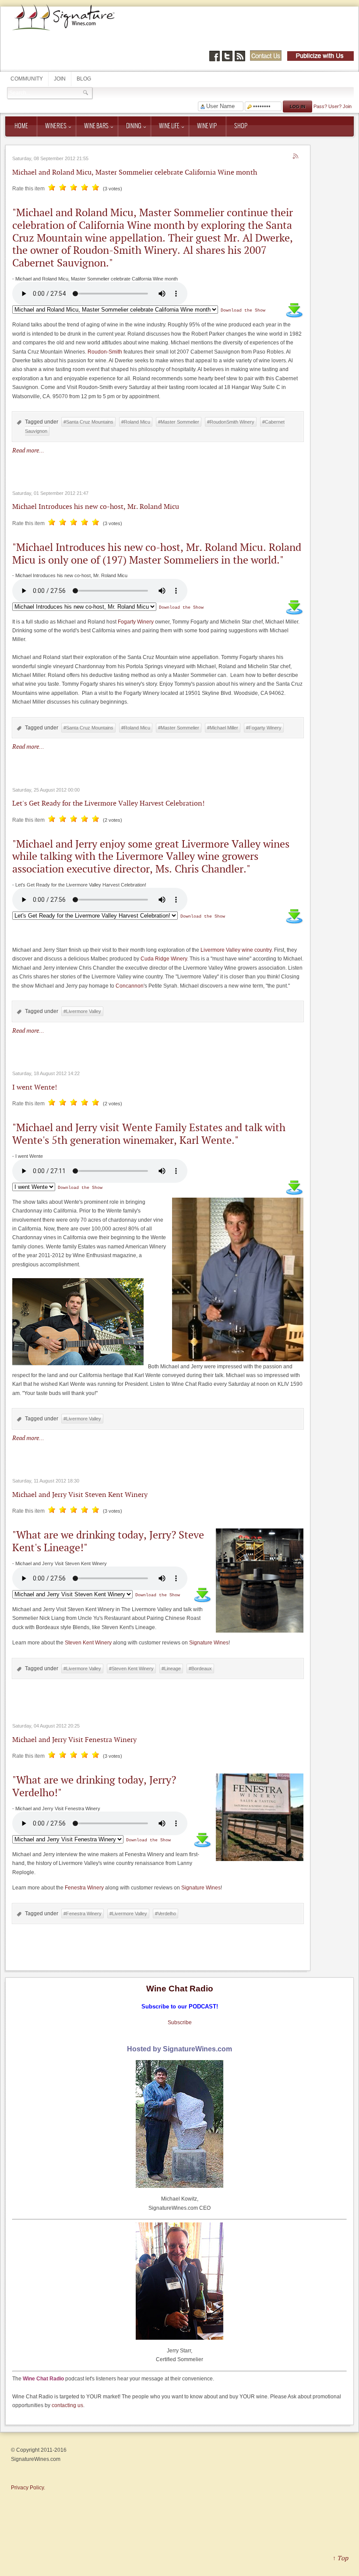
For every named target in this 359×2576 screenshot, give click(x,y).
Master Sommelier (180, 422)
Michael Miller (224, 728)
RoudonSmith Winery (232, 422)
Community (27, 79)
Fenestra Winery (84, 1888)
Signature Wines (209, 1643)
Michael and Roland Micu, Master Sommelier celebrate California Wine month (135, 172)
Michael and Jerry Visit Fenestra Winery (74, 1739)
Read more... (28, 450)
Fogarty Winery (136, 622)
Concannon (130, 986)
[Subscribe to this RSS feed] (296, 157)
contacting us (67, 2405)
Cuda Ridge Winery (164, 959)
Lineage (172, 1668)
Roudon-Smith (105, 352)
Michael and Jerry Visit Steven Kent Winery (80, 1494)
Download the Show (243, 310)
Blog (84, 79)
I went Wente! (35, 1087)
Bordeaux (202, 1668)
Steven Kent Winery (88, 1643)
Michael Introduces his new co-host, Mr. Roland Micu (96, 506)
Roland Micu (137, 422)
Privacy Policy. (28, 2488)
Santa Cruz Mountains (90, 422)
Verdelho (167, 1914)
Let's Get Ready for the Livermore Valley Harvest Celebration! (108, 803)
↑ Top (340, 2558)
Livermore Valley (84, 1011)
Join (60, 79)
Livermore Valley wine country (236, 950)
